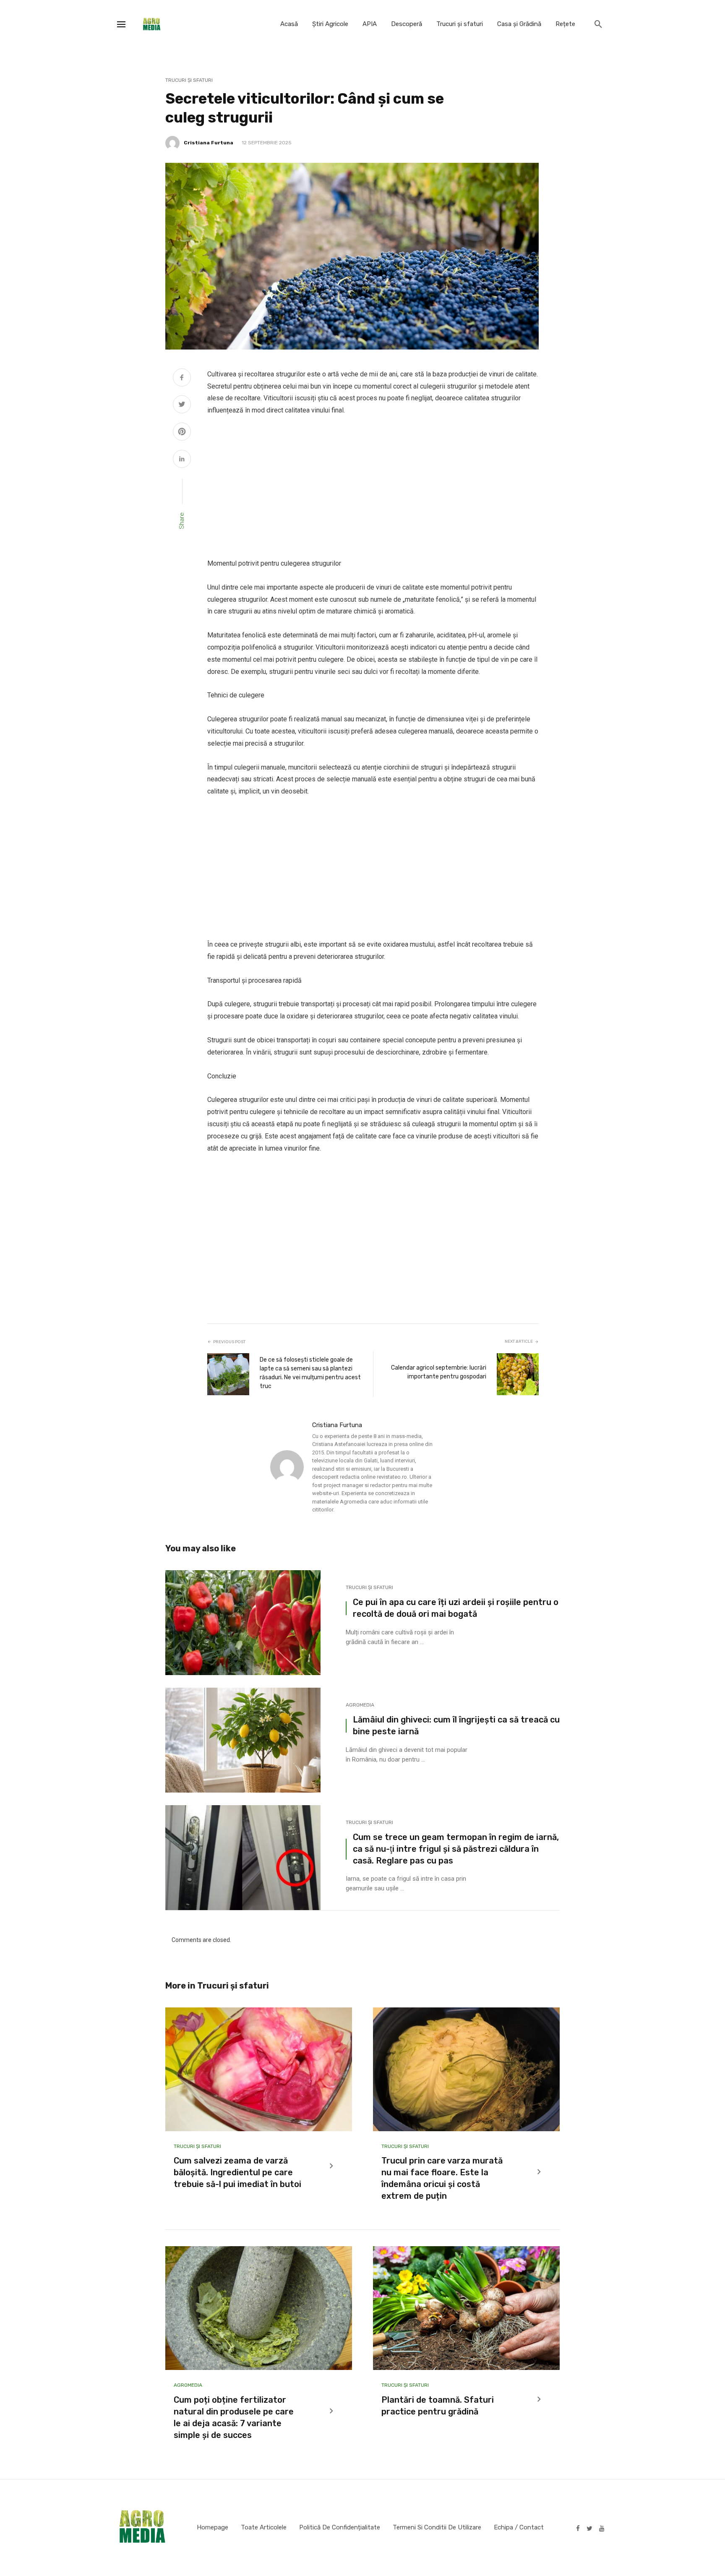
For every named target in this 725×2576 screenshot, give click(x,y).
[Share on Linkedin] (182, 460)
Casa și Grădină (519, 24)
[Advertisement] (373, 487)
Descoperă (407, 24)
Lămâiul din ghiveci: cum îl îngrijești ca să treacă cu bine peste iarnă (456, 1725)
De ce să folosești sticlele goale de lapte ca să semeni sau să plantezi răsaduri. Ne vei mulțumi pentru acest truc (310, 1373)
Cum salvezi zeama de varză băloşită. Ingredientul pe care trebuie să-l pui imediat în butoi (237, 2172)
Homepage (213, 2527)
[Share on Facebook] (182, 378)
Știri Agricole (330, 24)
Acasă (289, 24)
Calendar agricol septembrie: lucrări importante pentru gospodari (439, 1372)
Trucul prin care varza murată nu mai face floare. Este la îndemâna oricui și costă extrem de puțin (442, 2178)
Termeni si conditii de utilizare (437, 2527)
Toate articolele (264, 2527)
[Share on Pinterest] (182, 433)
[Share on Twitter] (182, 405)
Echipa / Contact (519, 2527)
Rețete (565, 24)
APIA (370, 24)
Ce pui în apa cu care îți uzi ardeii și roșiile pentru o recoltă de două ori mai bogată (456, 1608)
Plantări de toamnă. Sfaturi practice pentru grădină (438, 2406)
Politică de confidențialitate (340, 2527)
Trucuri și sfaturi (460, 24)
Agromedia (360, 1705)
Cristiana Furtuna (209, 143)
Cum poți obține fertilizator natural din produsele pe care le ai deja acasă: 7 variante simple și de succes (234, 2417)
